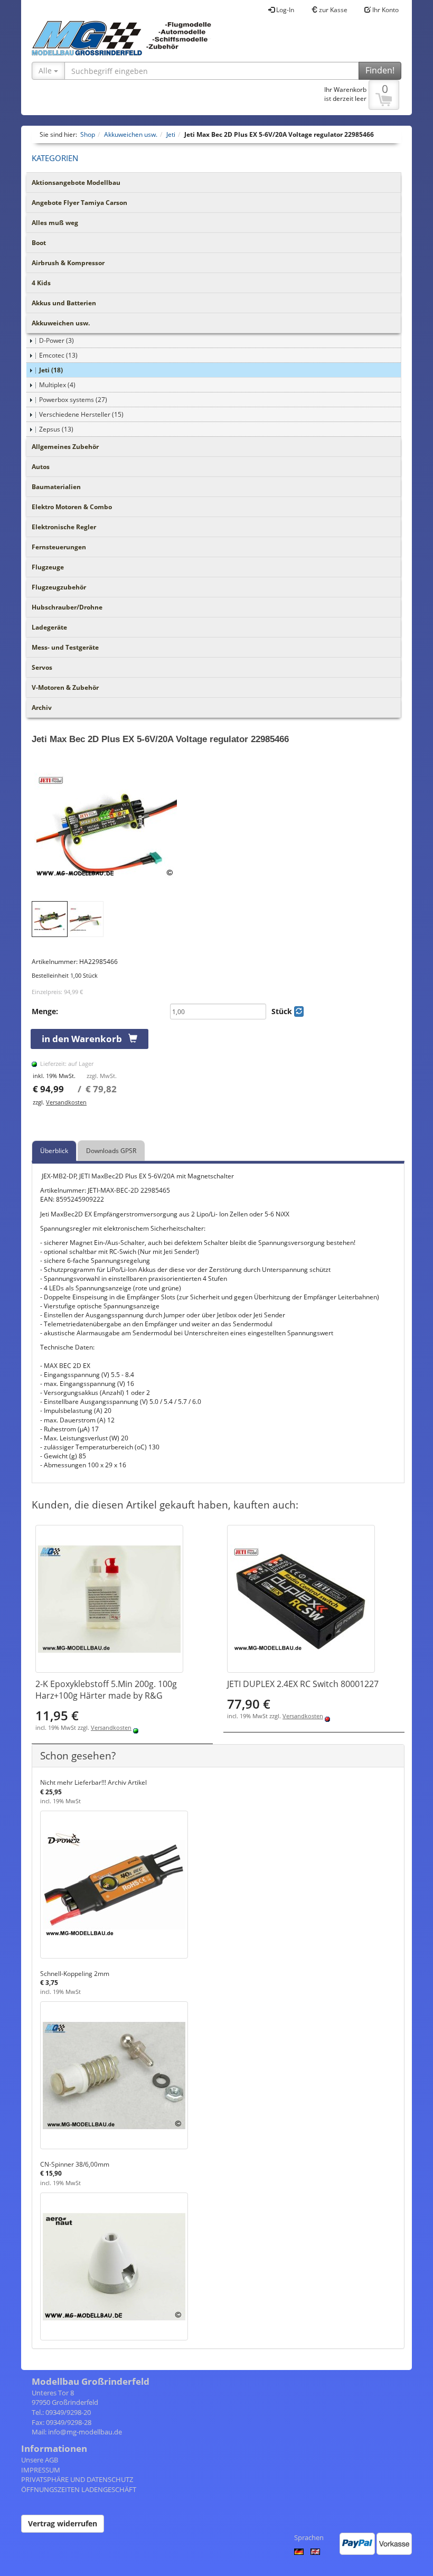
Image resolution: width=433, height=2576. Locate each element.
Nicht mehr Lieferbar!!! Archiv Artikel (93, 1782)
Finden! (380, 70)
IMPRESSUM (41, 2470)
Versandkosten (66, 1102)
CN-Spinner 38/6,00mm (75, 2164)
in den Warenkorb (85, 1039)
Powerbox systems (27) (73, 400)
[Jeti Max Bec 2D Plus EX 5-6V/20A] (218, 827)
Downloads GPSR (111, 1151)
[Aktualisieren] (299, 1011)
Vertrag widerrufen (63, 2523)
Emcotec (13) (58, 355)
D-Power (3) (57, 340)
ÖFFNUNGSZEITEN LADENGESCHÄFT (79, 2489)
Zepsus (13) (56, 429)
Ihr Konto (385, 10)
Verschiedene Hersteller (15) (81, 414)
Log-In (284, 10)
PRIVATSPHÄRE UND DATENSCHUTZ (77, 2479)
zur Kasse (332, 10)
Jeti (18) (51, 370)
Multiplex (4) (57, 385)
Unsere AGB (40, 2460)
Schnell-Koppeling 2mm (75, 1974)
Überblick (54, 1151)
